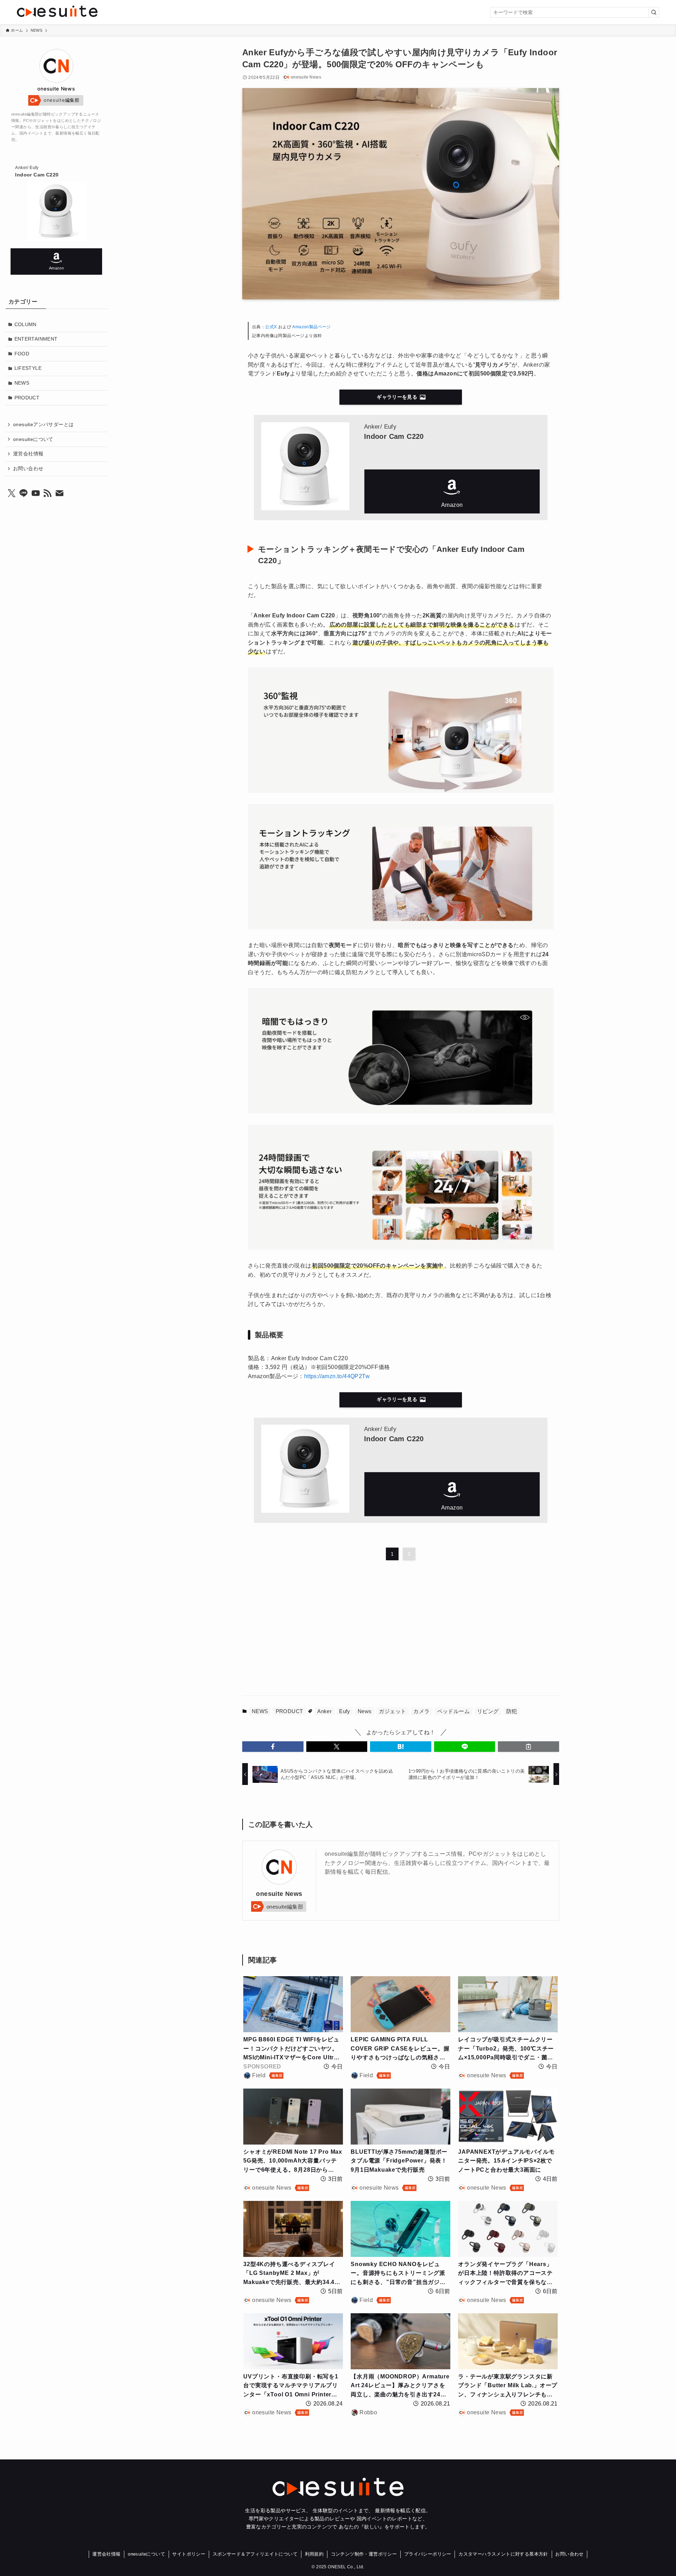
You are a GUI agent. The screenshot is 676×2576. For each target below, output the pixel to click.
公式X (272, 327)
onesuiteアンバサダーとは (43, 424)
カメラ (421, 1711)
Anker (324, 1711)
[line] (24, 493)
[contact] (60, 493)
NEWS (260, 1711)
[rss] (48, 493)
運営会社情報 (28, 454)
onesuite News (279, 1894)
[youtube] (36, 493)
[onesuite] (124, 11)
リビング (488, 1711)
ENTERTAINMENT (36, 339)
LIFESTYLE (28, 368)
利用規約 (314, 2554)
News (365, 1711)
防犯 (512, 1711)
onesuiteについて (33, 439)
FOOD (22, 354)
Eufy (345, 1711)
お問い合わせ (28, 468)
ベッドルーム (453, 1711)
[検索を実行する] (654, 12)
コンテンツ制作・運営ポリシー (364, 2554)
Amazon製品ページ (311, 327)
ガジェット (392, 1711)
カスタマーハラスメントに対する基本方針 (503, 2554)
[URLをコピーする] (528, 1747)
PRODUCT (289, 1711)
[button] (273, 1747)
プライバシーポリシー (428, 2554)
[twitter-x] (12, 493)
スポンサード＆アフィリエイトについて (255, 2554)
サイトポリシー (189, 2554)
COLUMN (26, 324)
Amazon (452, 491)
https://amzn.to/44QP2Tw (337, 1376)
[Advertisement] (330, 1629)
